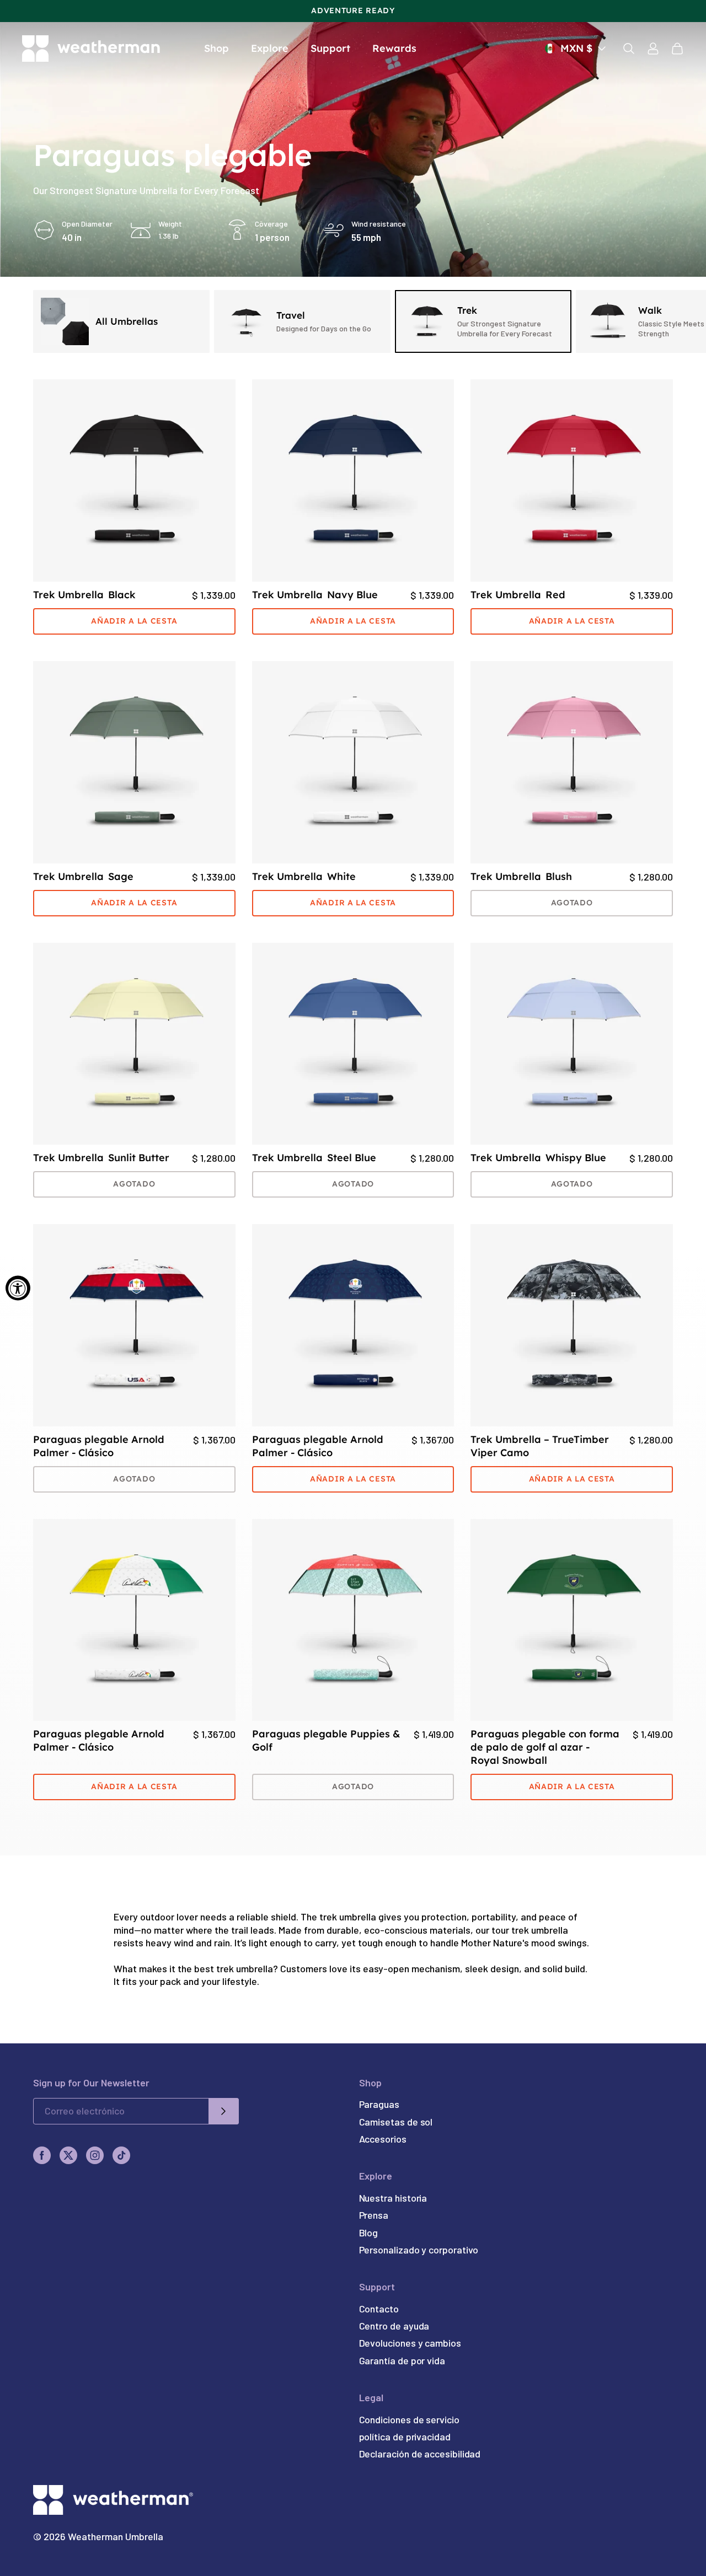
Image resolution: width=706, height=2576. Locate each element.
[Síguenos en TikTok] (121, 2155)
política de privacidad (405, 2437)
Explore (270, 48)
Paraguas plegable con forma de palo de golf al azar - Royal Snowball (545, 1747)
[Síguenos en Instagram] (95, 2155)
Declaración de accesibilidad (420, 2454)
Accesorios (383, 2139)
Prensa (374, 2215)
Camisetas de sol (396, 2122)
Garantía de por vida (402, 2360)
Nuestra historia (393, 2198)
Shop (216, 48)
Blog (369, 2232)
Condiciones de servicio (409, 2419)
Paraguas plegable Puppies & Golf (326, 1740)
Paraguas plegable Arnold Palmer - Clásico (99, 1446)
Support (330, 48)
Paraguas (379, 2104)
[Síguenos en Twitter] (68, 2155)
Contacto (379, 2309)
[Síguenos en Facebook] (42, 2155)
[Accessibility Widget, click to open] (18, 1288)
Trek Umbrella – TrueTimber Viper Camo (540, 1446)
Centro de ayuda (394, 2326)
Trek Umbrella (84, 595)
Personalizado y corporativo (419, 2250)
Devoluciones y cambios (410, 2343)
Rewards (394, 48)
